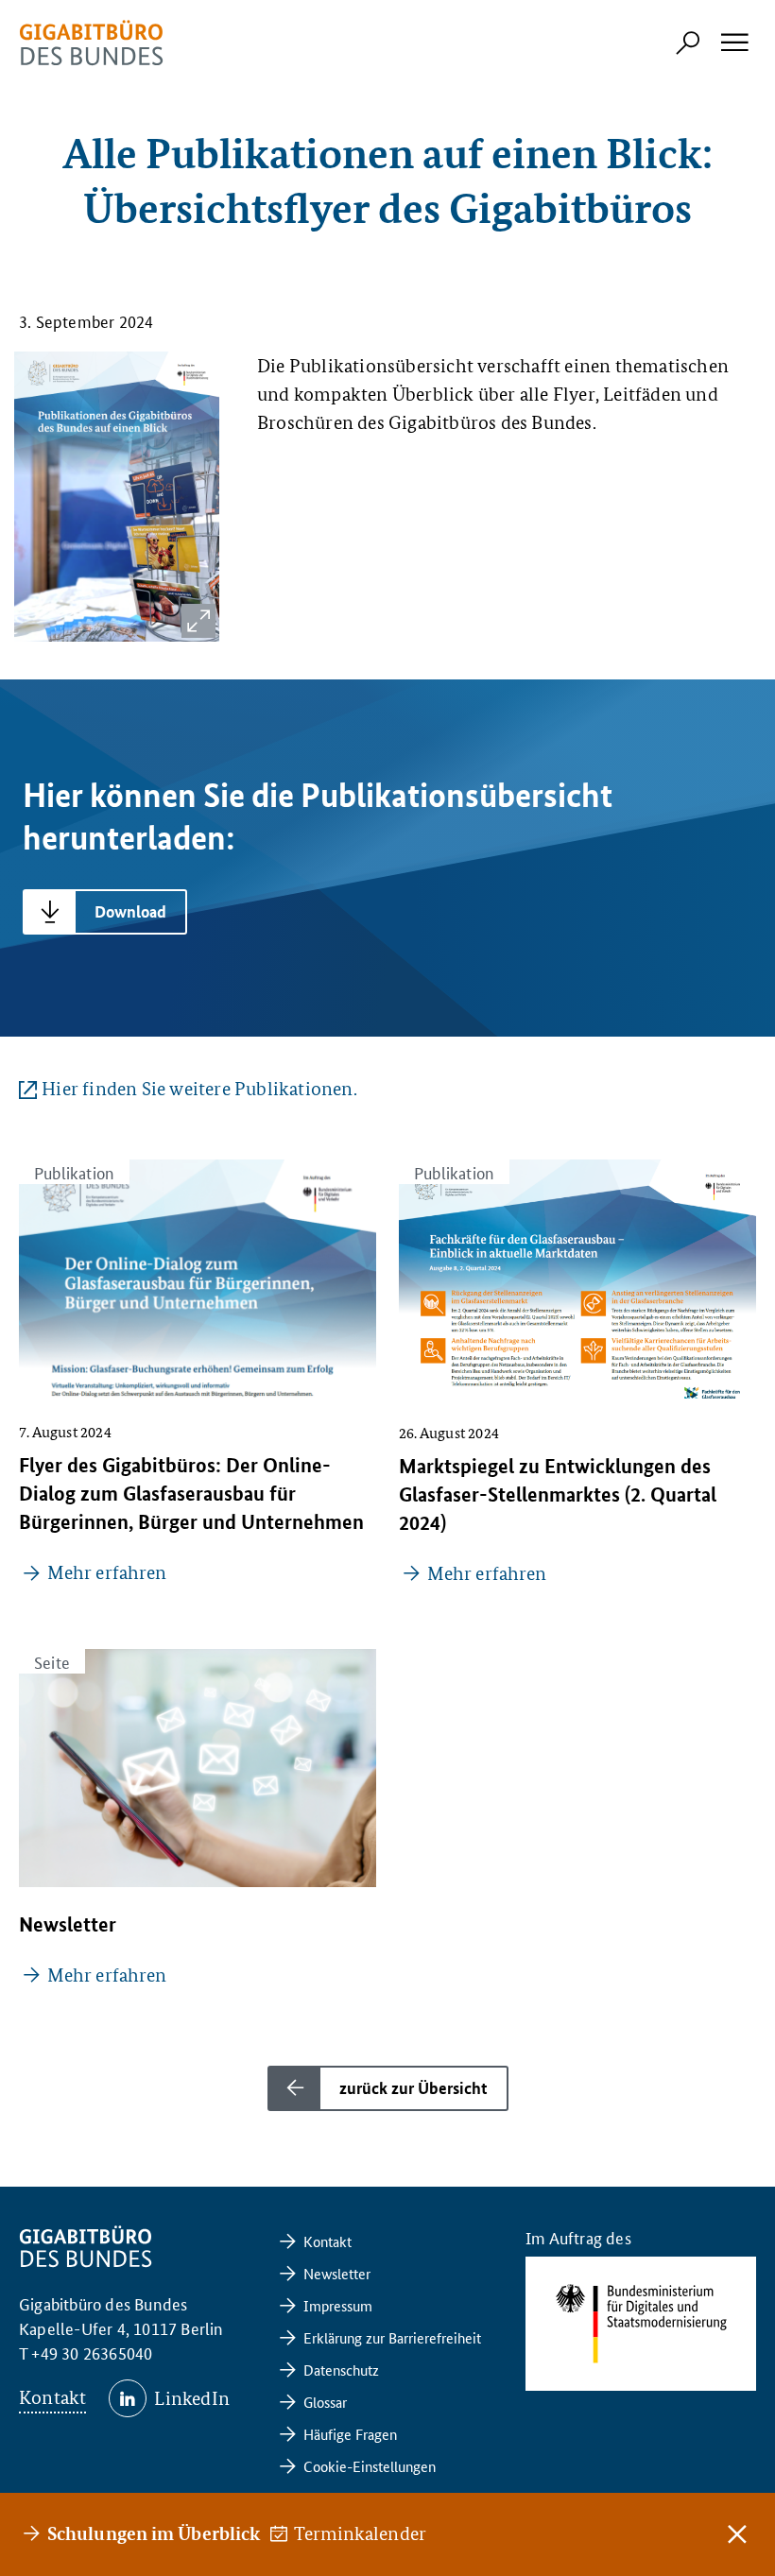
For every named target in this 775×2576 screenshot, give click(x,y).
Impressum (338, 2305)
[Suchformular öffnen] (688, 43)
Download (130, 911)
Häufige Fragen (350, 2434)
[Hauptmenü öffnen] (733, 43)
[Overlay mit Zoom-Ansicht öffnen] (198, 621)
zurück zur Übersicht (413, 2088)
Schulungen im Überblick (154, 2533)
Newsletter (337, 2273)
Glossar (325, 2402)
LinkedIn (192, 2398)
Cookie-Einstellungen (370, 2466)
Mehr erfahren (107, 1572)
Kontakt (52, 2397)
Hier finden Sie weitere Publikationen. (199, 1089)
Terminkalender (361, 2533)
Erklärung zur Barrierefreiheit (392, 2337)
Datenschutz (341, 2370)
